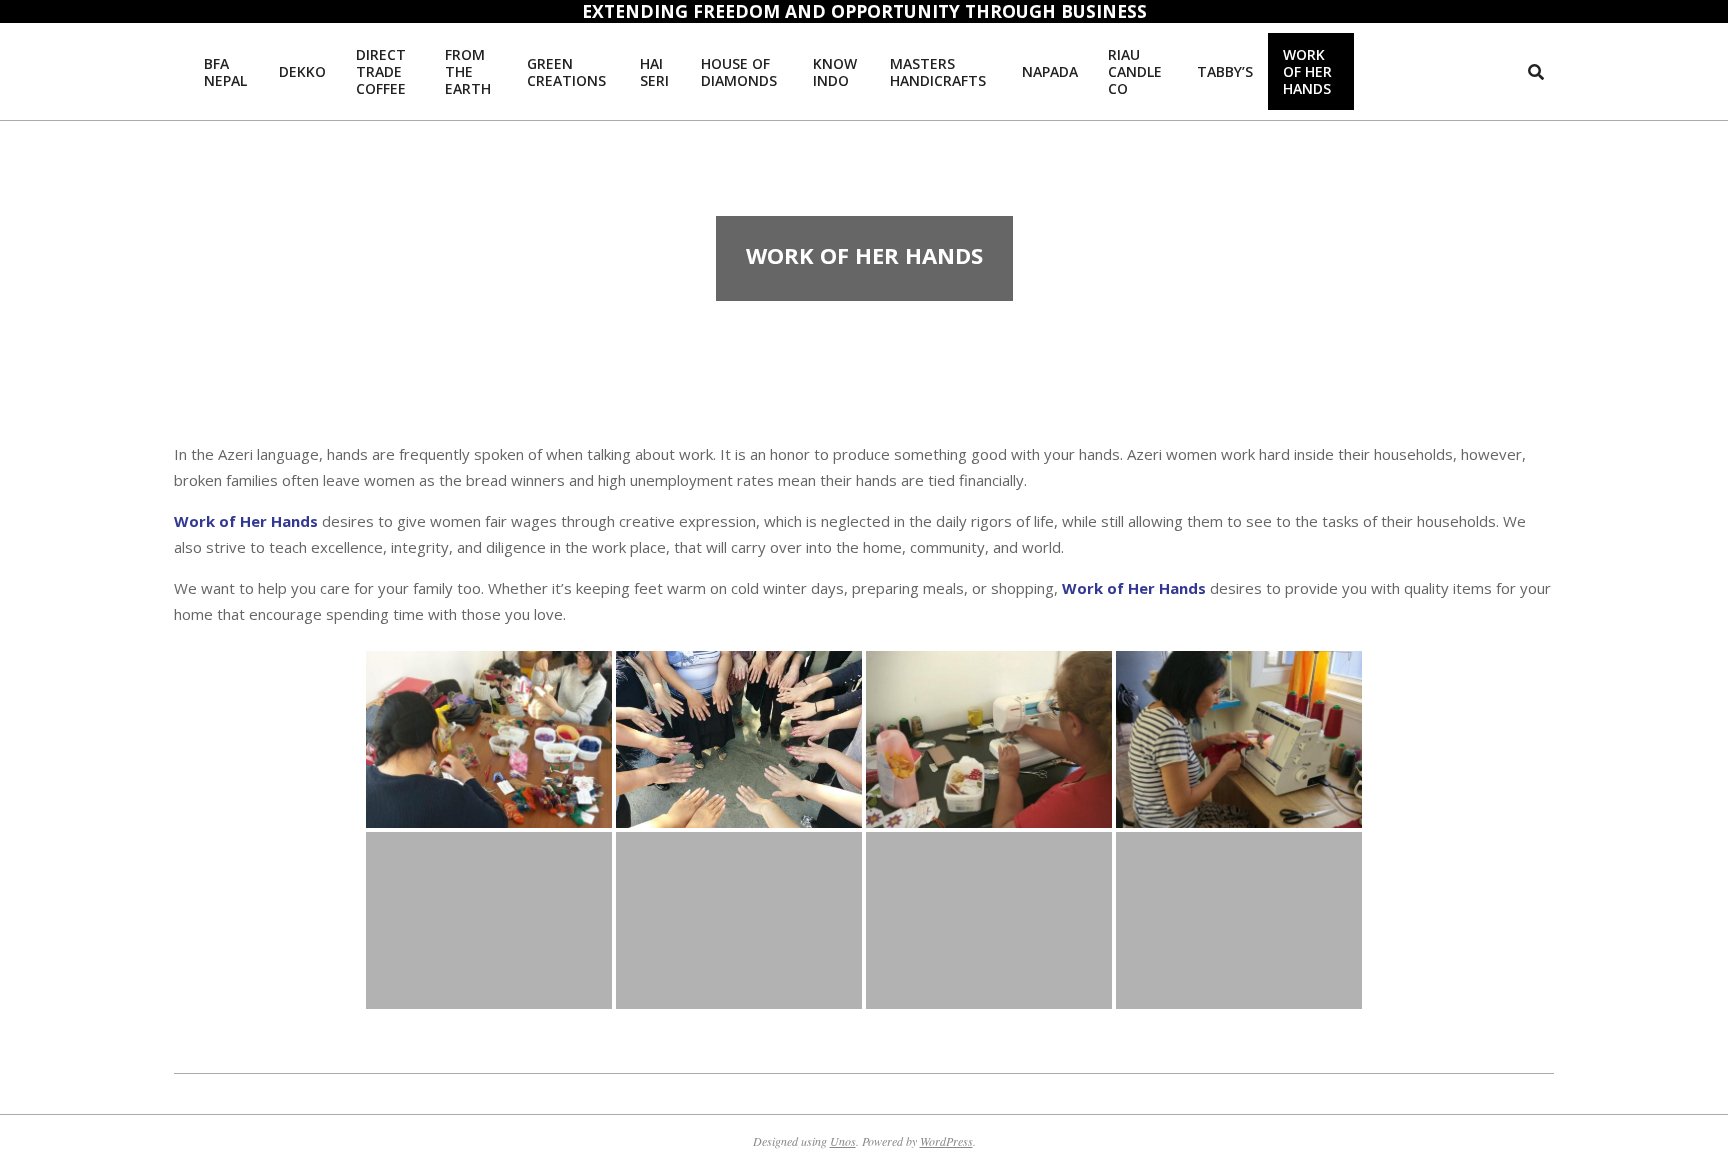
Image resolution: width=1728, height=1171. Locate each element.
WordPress (946, 1141)
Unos (843, 1141)
